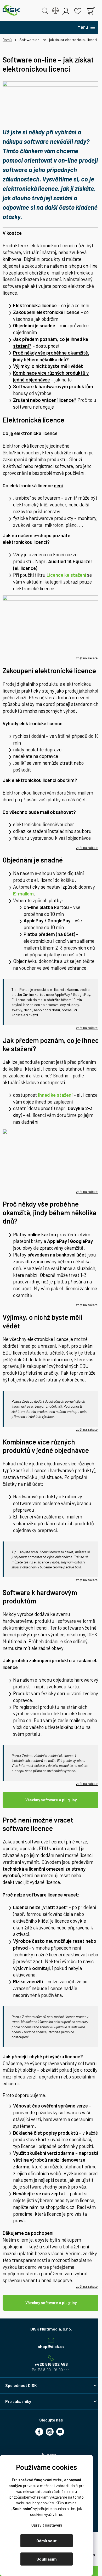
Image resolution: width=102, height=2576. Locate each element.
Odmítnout (47, 2541)
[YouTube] (60, 2432)
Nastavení (46, 2525)
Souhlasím (46, 2559)
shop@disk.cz (60, 2207)
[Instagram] (50, 2432)
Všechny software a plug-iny (51, 1800)
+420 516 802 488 (51, 2364)
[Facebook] (39, 2432)
